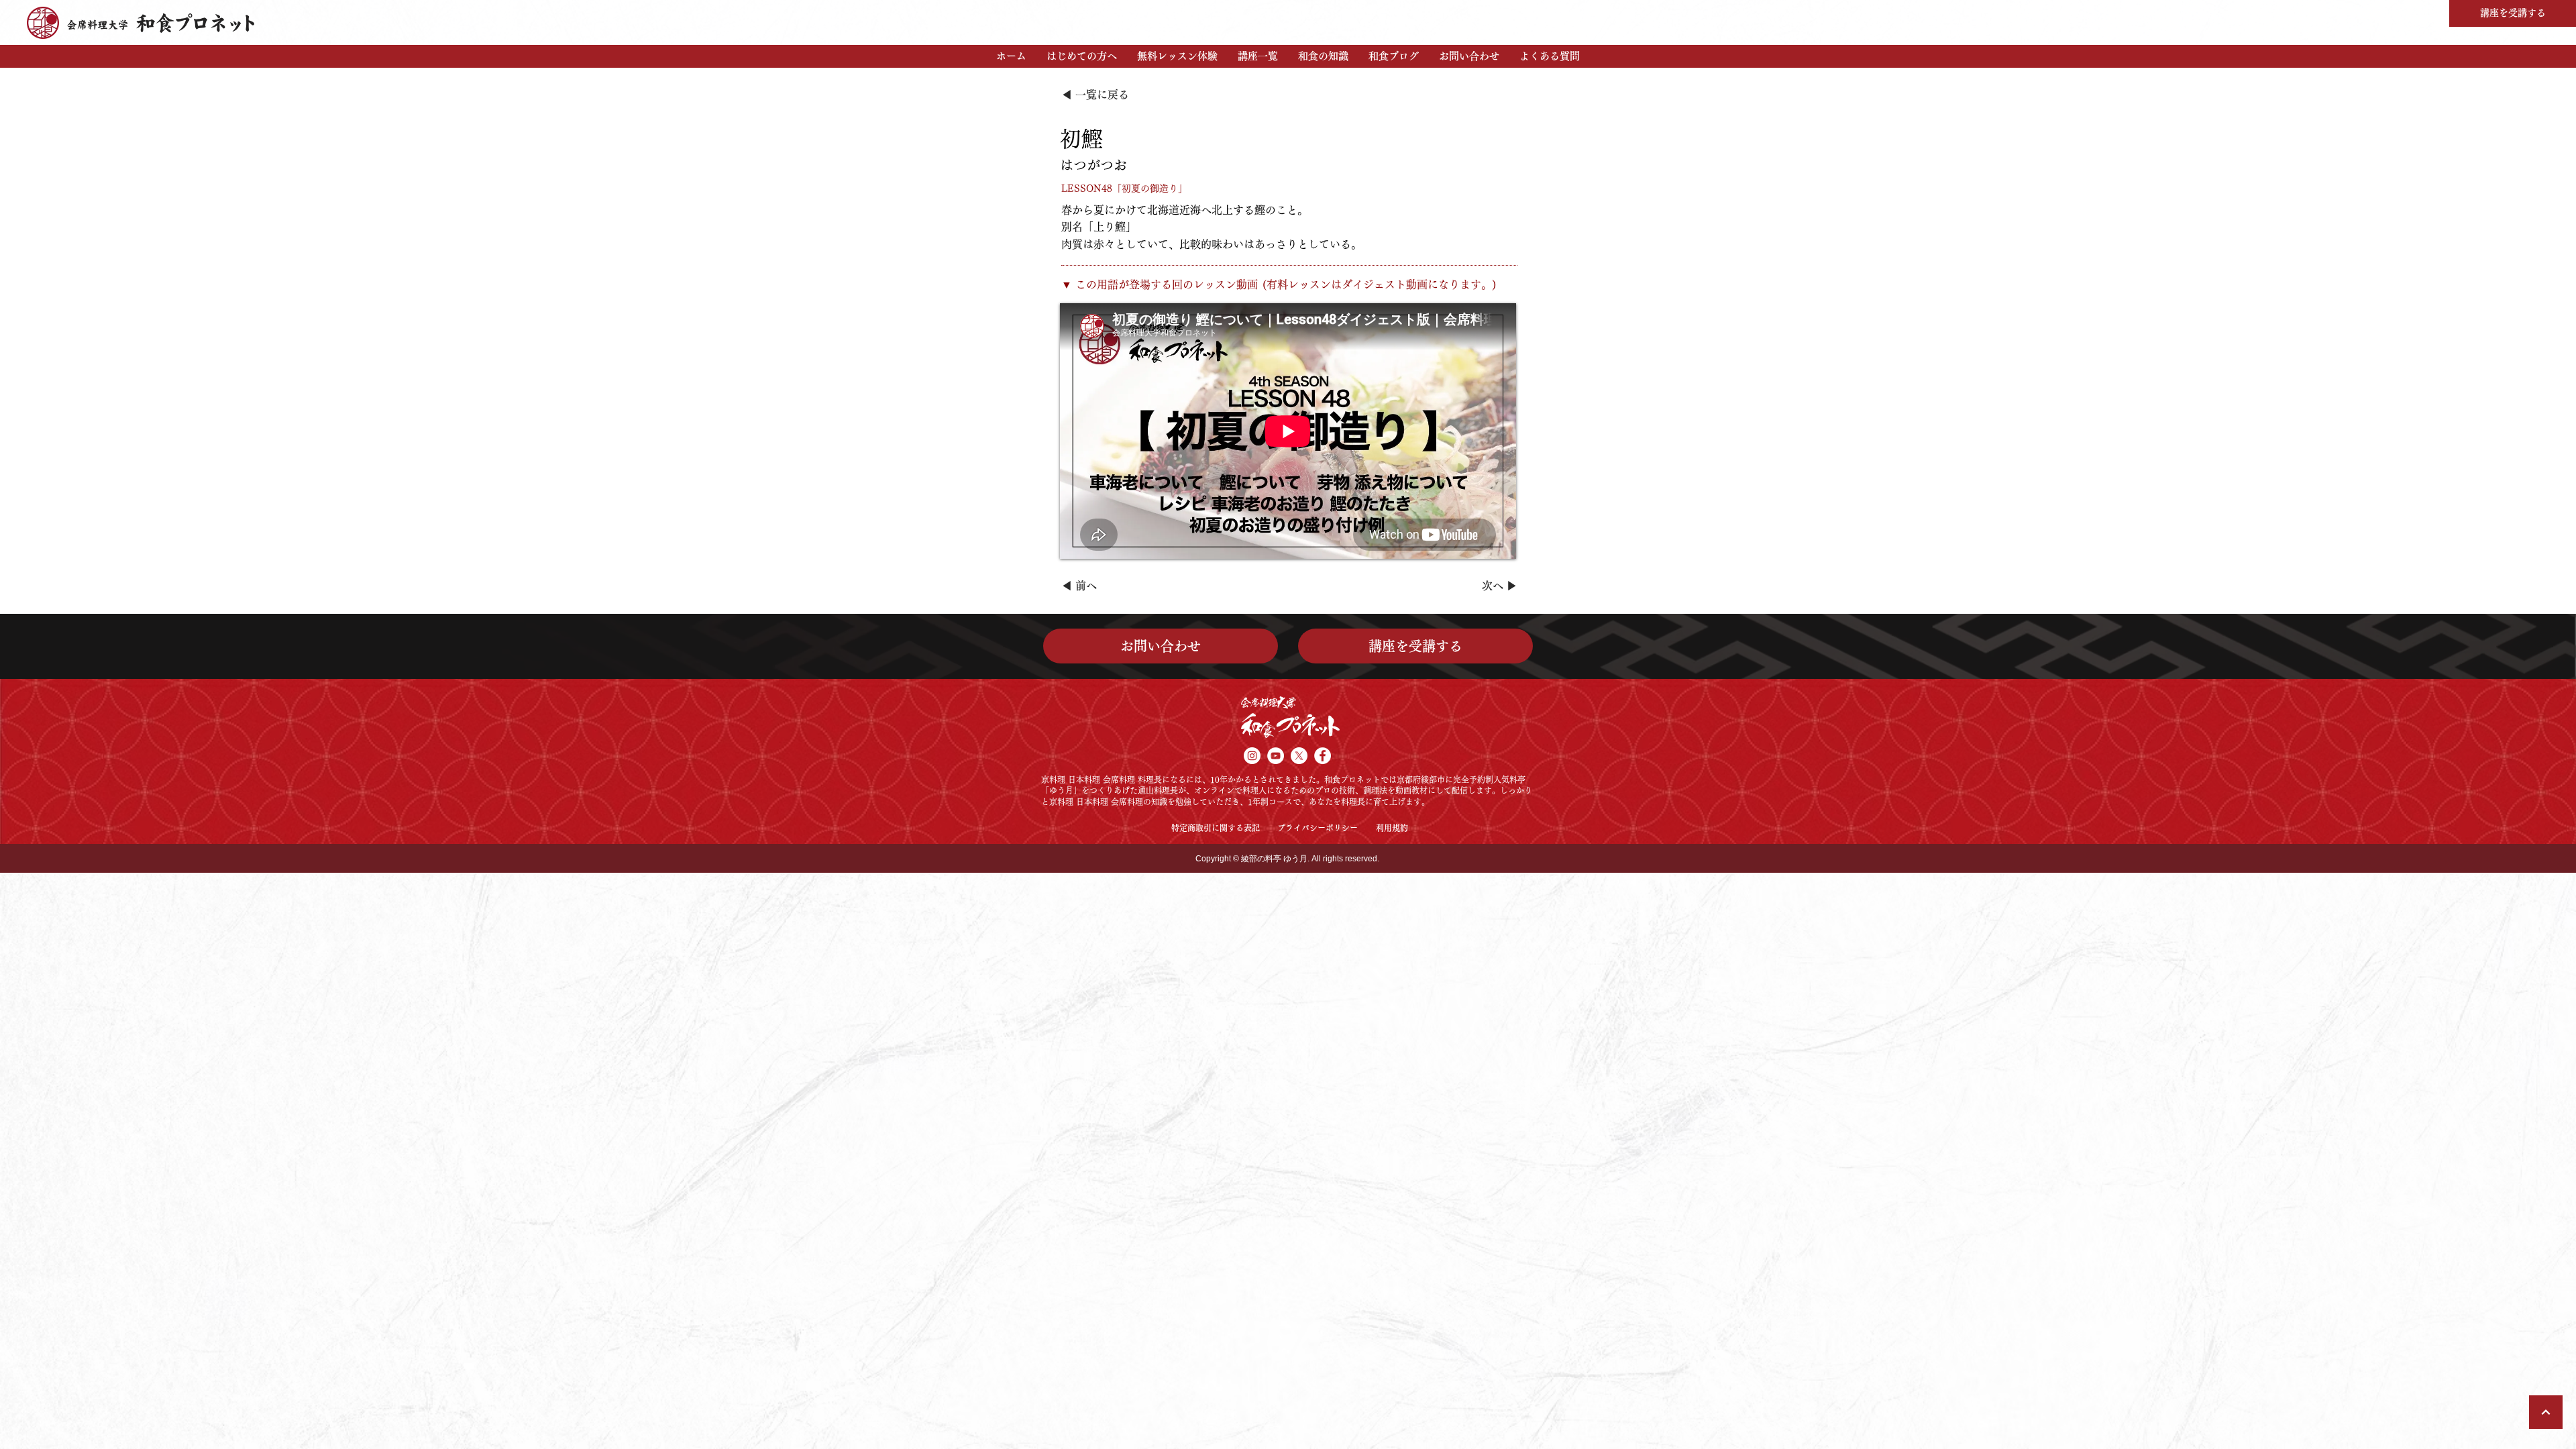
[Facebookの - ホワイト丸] (1323, 756)
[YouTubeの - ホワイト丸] (1276, 756)
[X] (1299, 756)
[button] (1082, 56)
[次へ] (2546, 1412)
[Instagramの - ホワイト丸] (1252, 756)
